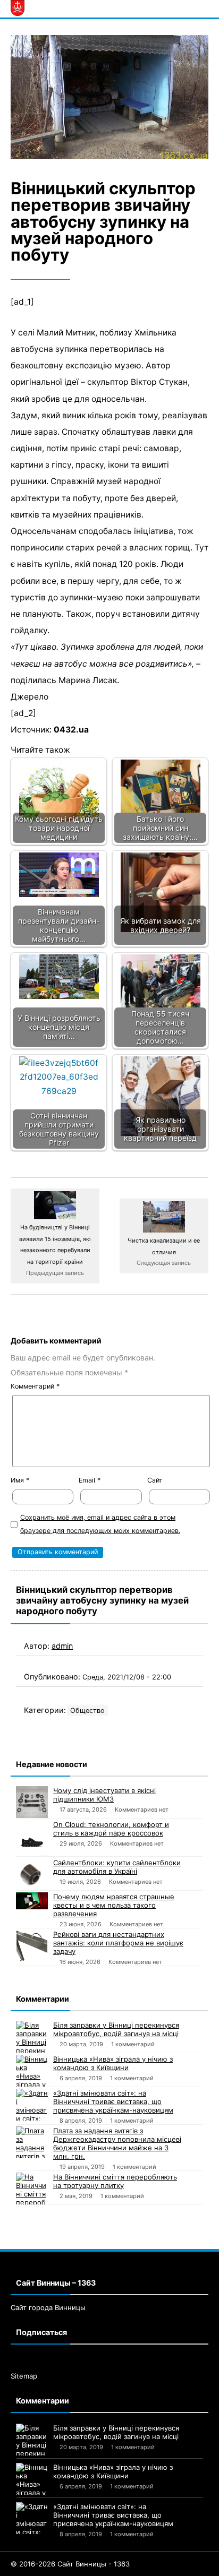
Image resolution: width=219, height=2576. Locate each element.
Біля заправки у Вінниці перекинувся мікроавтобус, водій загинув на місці (116, 2029)
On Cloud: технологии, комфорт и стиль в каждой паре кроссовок (111, 1829)
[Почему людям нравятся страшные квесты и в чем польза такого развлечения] (32, 1901)
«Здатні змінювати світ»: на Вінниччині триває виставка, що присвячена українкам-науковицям (113, 2101)
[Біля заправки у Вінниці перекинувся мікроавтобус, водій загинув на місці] (32, 2037)
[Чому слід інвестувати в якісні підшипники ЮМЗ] (32, 1802)
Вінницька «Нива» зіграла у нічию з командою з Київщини (113, 2063)
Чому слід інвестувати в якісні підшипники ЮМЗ (104, 1795)
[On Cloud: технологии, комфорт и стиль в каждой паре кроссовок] (32, 1838)
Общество (87, 1711)
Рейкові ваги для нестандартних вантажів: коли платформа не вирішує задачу (118, 1943)
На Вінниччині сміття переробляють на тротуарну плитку (115, 2181)
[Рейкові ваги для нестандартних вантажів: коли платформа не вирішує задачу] (32, 1946)
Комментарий (35, 1386)
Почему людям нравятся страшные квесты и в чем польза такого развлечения (114, 1905)
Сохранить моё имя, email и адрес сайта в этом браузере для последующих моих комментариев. (100, 1524)
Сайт (155, 1480)
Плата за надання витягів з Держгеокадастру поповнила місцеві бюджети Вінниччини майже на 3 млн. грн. (117, 2143)
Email (90, 1480)
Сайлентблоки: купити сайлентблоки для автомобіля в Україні (117, 1867)
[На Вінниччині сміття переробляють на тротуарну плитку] (32, 2189)
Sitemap (24, 2376)
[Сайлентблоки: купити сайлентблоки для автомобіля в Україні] (32, 1874)
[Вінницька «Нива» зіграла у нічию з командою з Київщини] (32, 2071)
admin (62, 1646)
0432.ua (71, 730)
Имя (20, 1480)
